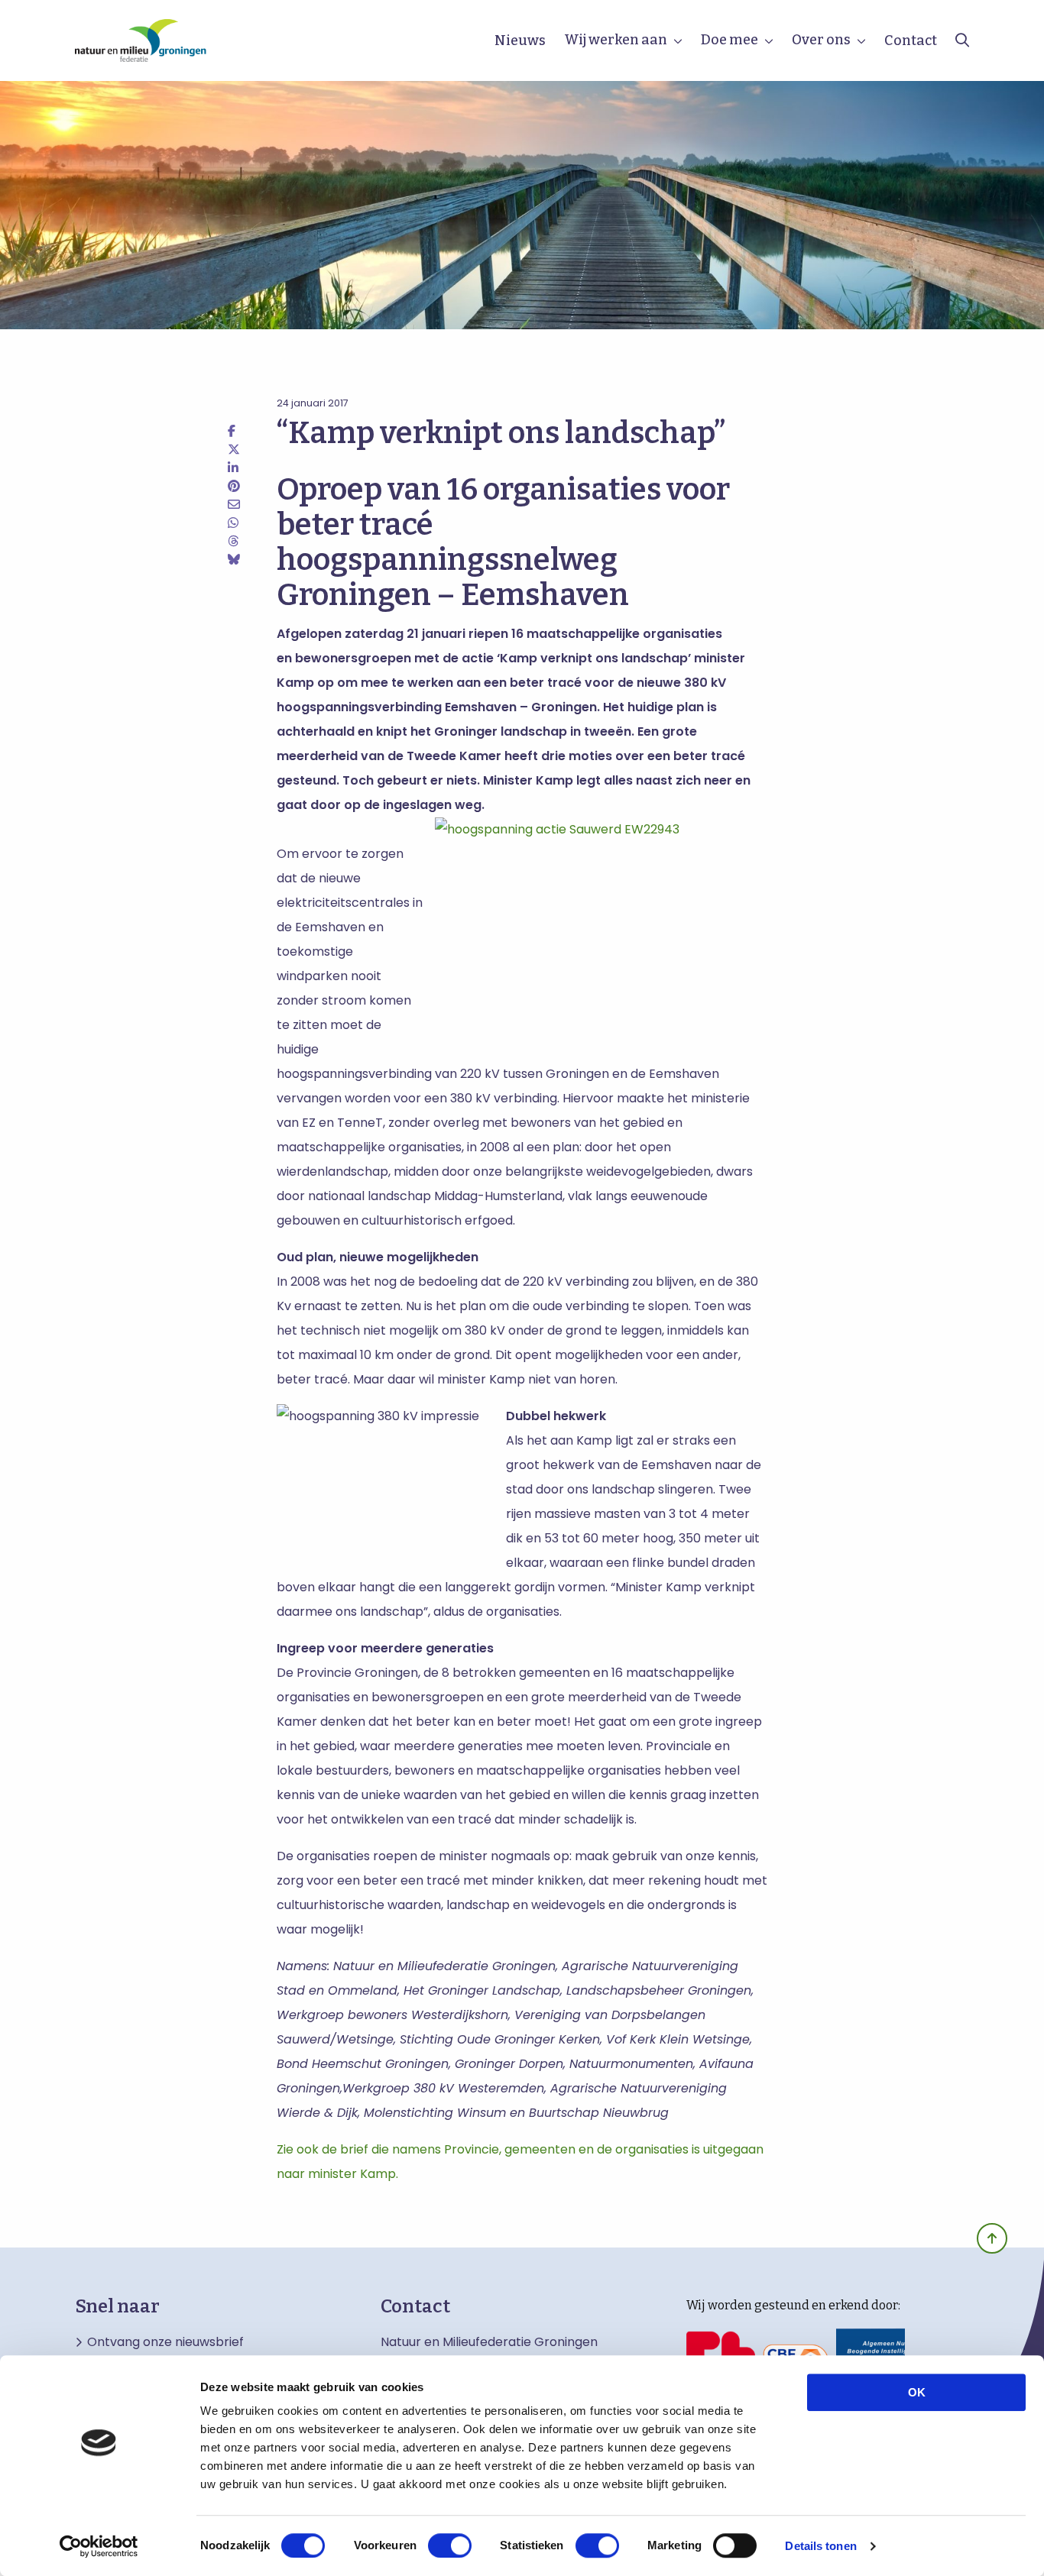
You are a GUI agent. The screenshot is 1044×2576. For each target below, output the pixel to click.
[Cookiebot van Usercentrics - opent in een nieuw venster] (99, 2546)
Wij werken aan (616, 40)
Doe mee (730, 40)
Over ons (821, 40)
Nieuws (520, 40)
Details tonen (820, 2546)
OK (917, 2392)
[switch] (450, 2545)
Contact (911, 40)
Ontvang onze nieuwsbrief (165, 2342)
